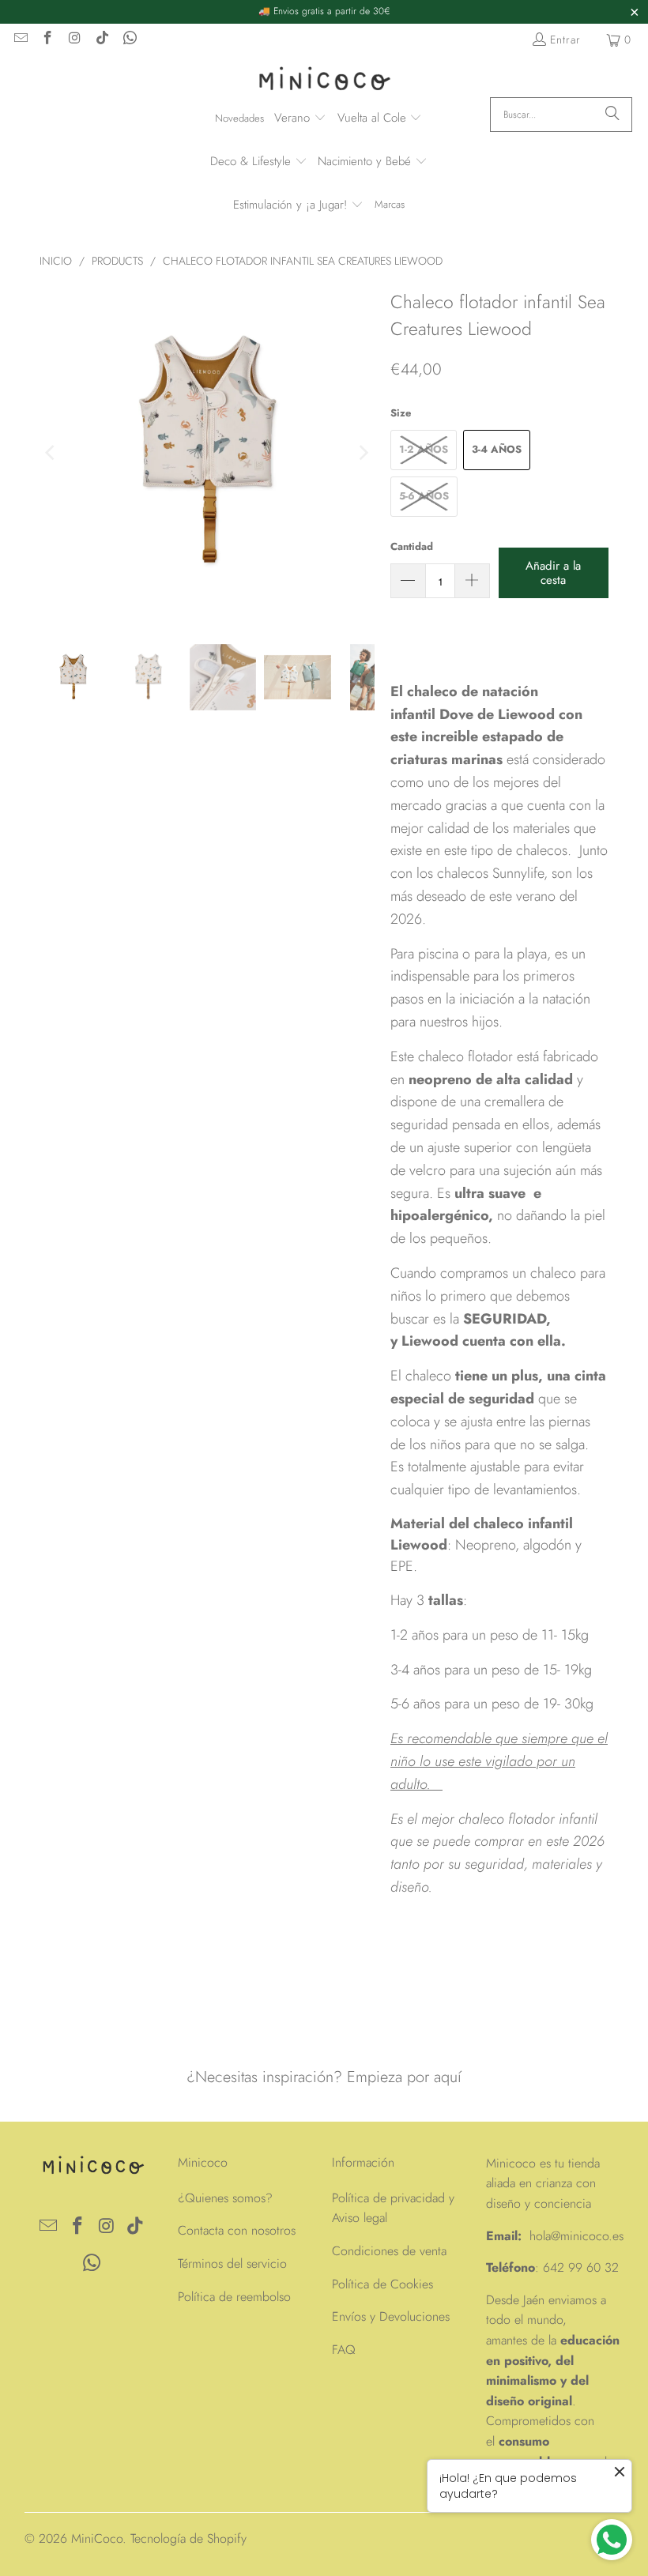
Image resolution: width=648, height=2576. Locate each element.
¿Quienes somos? (225, 2198)
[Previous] (51, 453)
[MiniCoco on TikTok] (102, 40)
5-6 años (424, 496)
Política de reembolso (234, 2297)
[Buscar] (612, 115)
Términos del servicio (232, 2263)
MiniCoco (97, 2538)
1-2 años (424, 449)
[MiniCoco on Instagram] (74, 40)
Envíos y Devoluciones (391, 2316)
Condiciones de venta (389, 2251)
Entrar (565, 40)
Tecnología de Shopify (188, 2538)
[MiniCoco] (324, 80)
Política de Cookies (382, 2284)
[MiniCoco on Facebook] (47, 40)
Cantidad (412, 546)
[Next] (363, 453)
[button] (300, 119)
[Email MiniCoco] (20, 40)
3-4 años (497, 449)
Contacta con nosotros (237, 2230)
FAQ (344, 2350)
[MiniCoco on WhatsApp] (129, 40)
